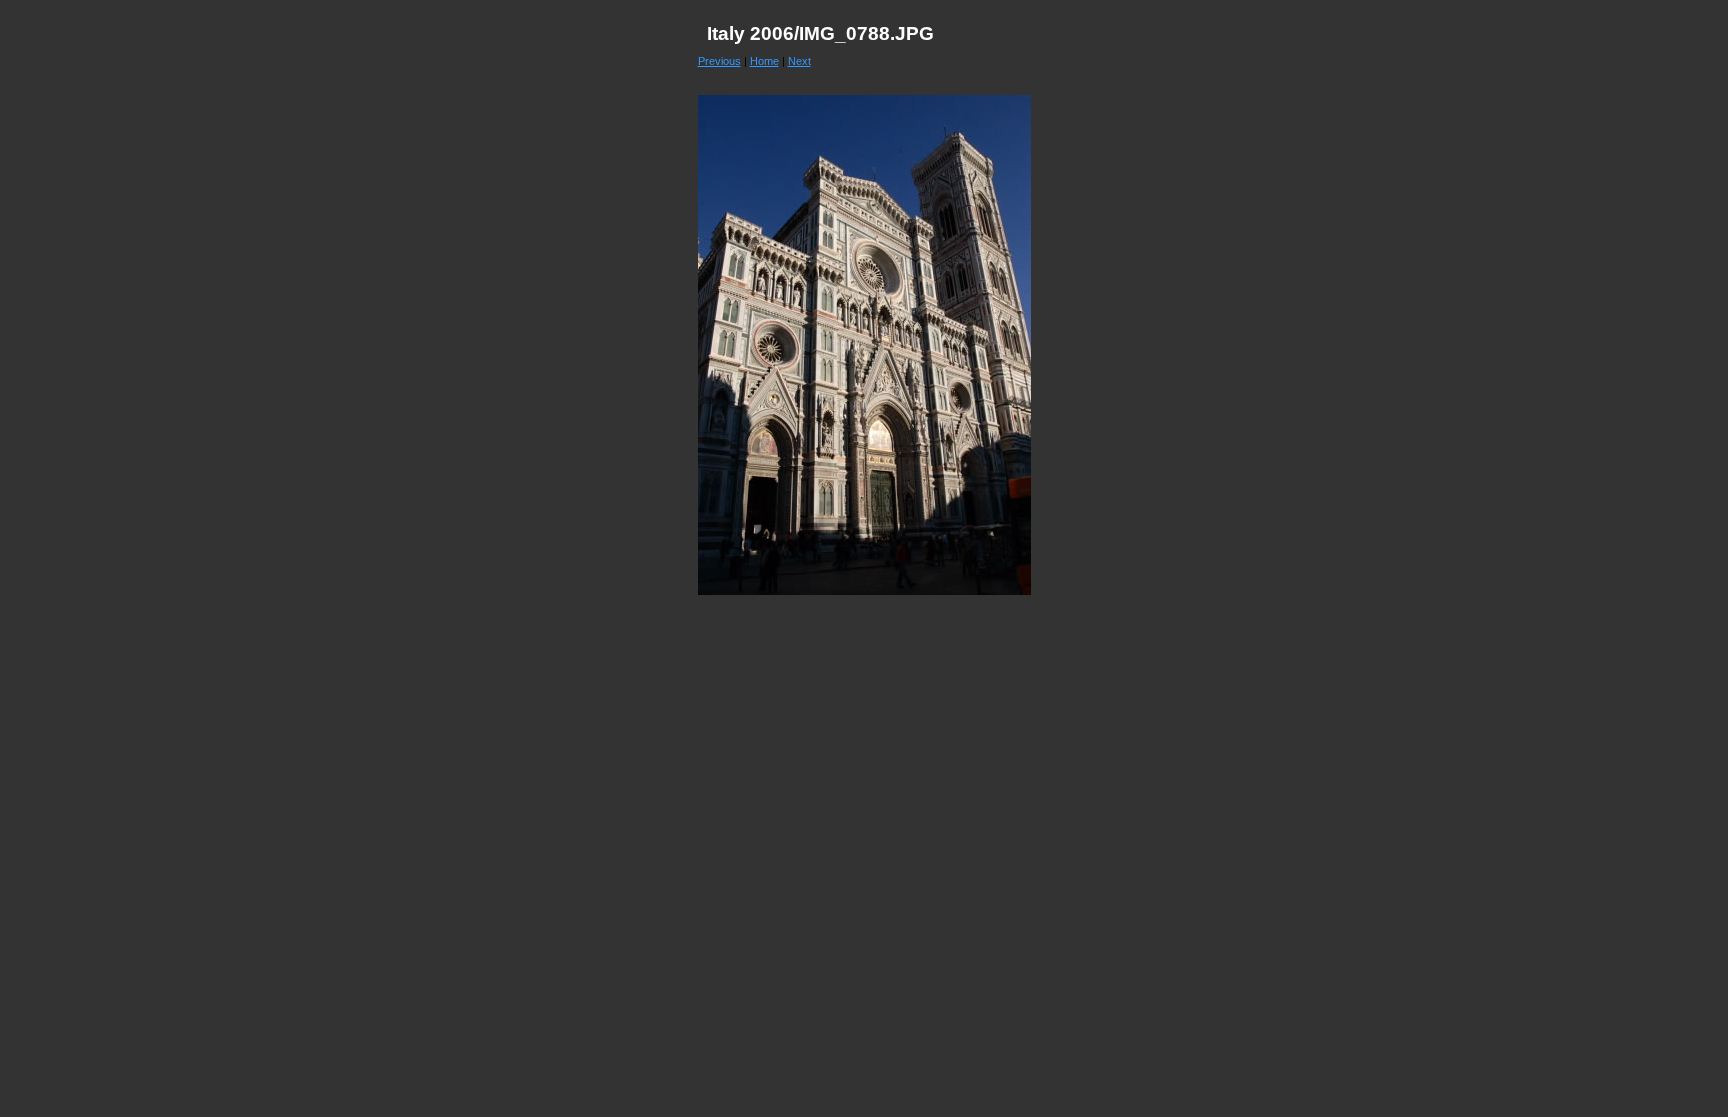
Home (764, 61)
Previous (719, 61)
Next (799, 61)
